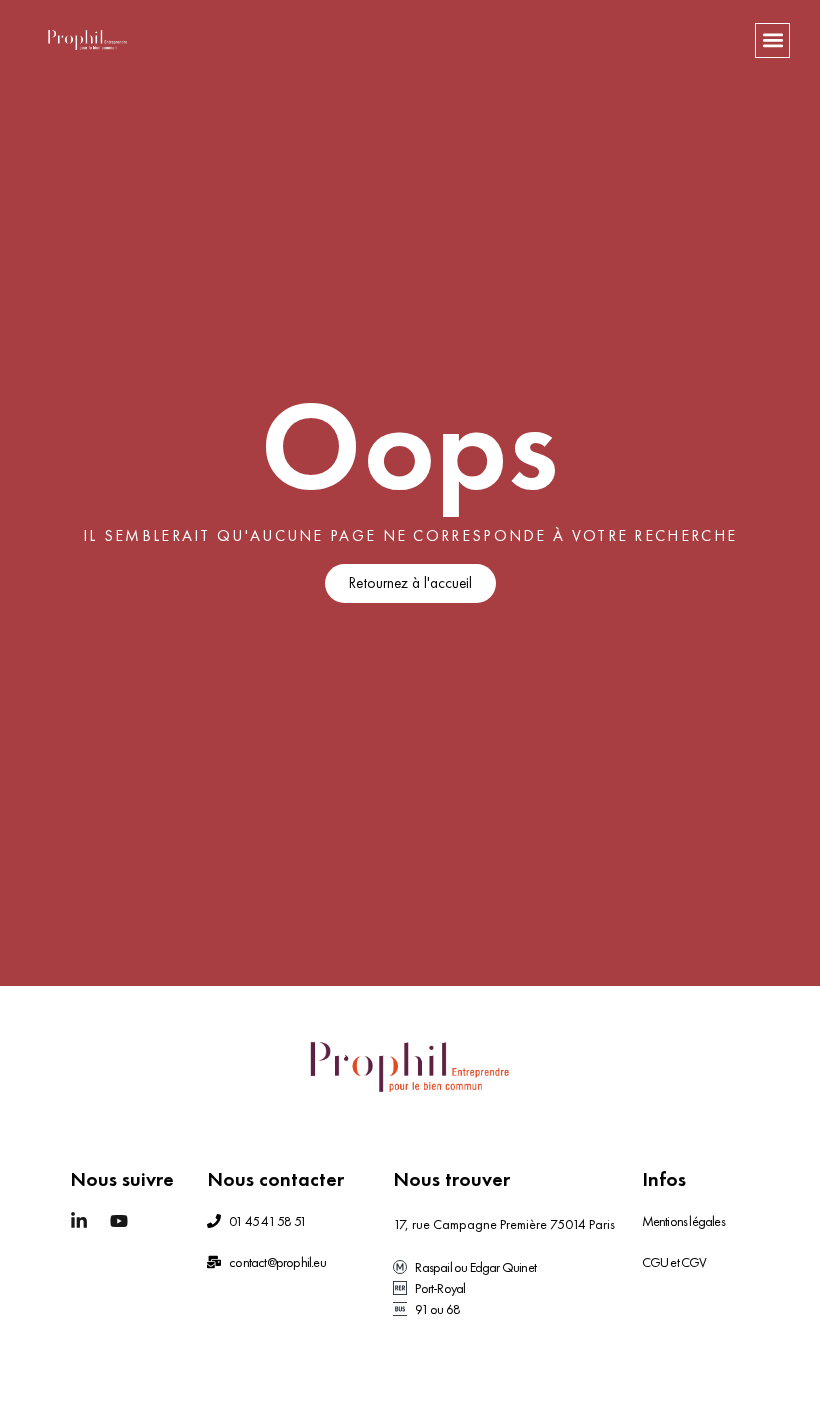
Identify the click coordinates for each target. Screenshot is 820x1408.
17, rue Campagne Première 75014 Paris (504, 1224)
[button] (772, 40)
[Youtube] (119, 1221)
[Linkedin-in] (79, 1221)
